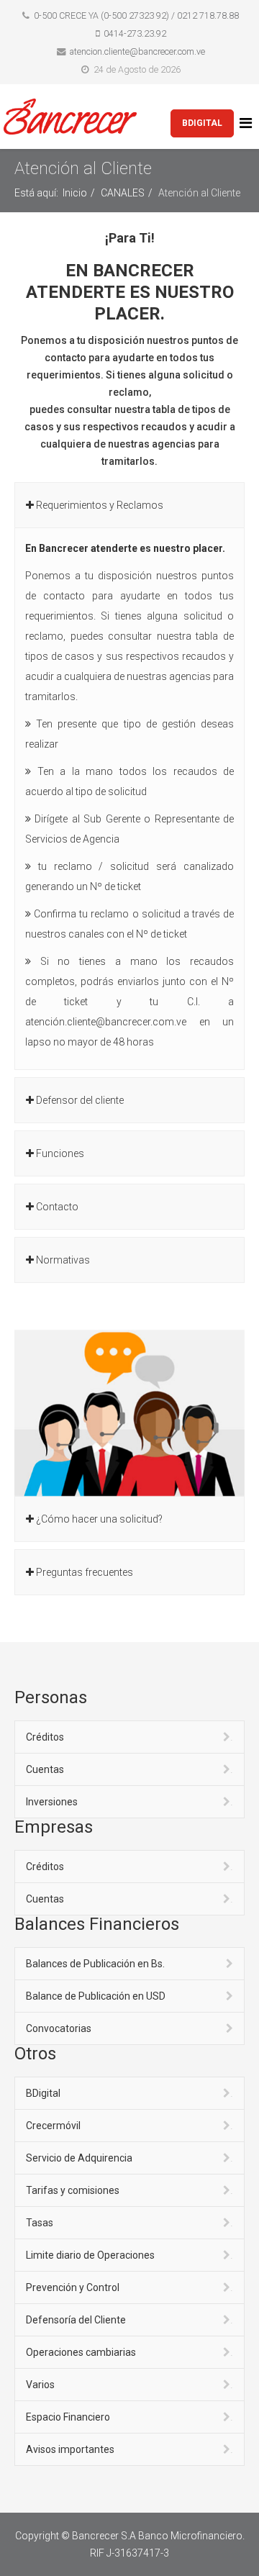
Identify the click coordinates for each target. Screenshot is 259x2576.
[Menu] (247, 123)
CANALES (123, 193)
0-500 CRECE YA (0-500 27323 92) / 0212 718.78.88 (136, 15)
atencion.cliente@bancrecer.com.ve (137, 51)
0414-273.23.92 (135, 33)
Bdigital (202, 123)
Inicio (75, 193)
